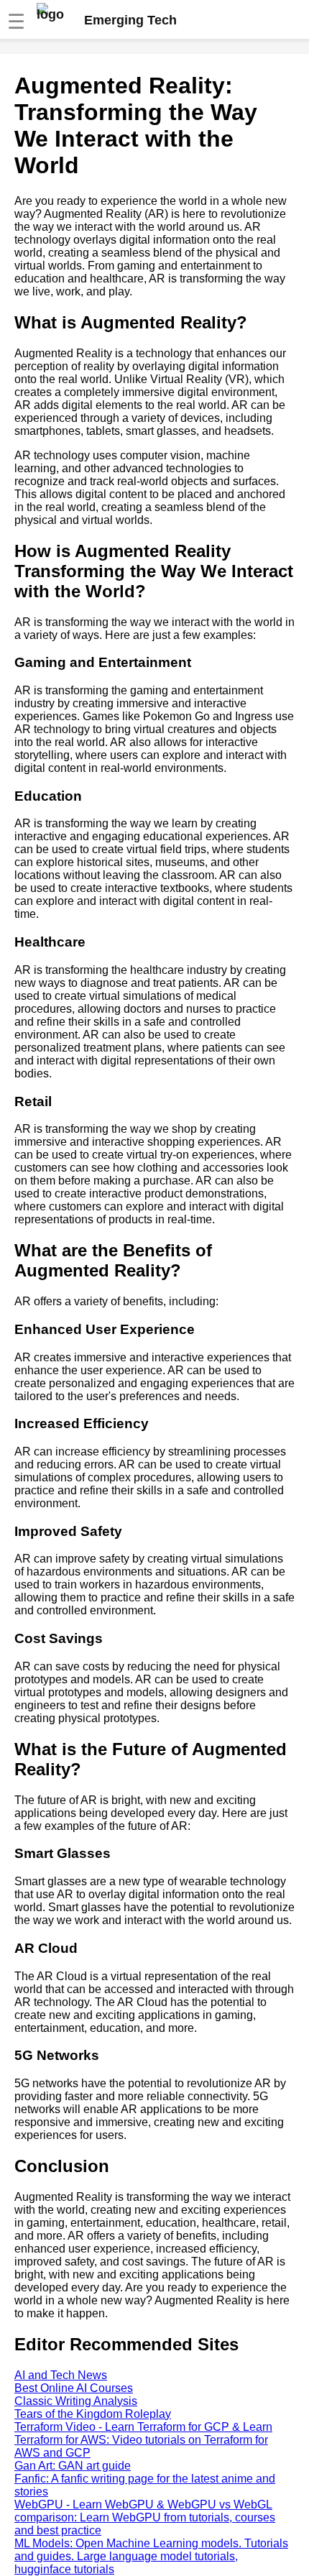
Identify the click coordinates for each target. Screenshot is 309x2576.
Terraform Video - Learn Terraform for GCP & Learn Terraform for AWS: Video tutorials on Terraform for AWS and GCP (143, 2440)
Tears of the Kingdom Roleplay (93, 2414)
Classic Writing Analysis (76, 2401)
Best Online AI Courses (74, 2388)
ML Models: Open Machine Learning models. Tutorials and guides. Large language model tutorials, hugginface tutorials (151, 2556)
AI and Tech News (61, 2375)
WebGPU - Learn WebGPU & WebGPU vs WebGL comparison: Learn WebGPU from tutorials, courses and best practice (145, 2517)
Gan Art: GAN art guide (73, 2466)
